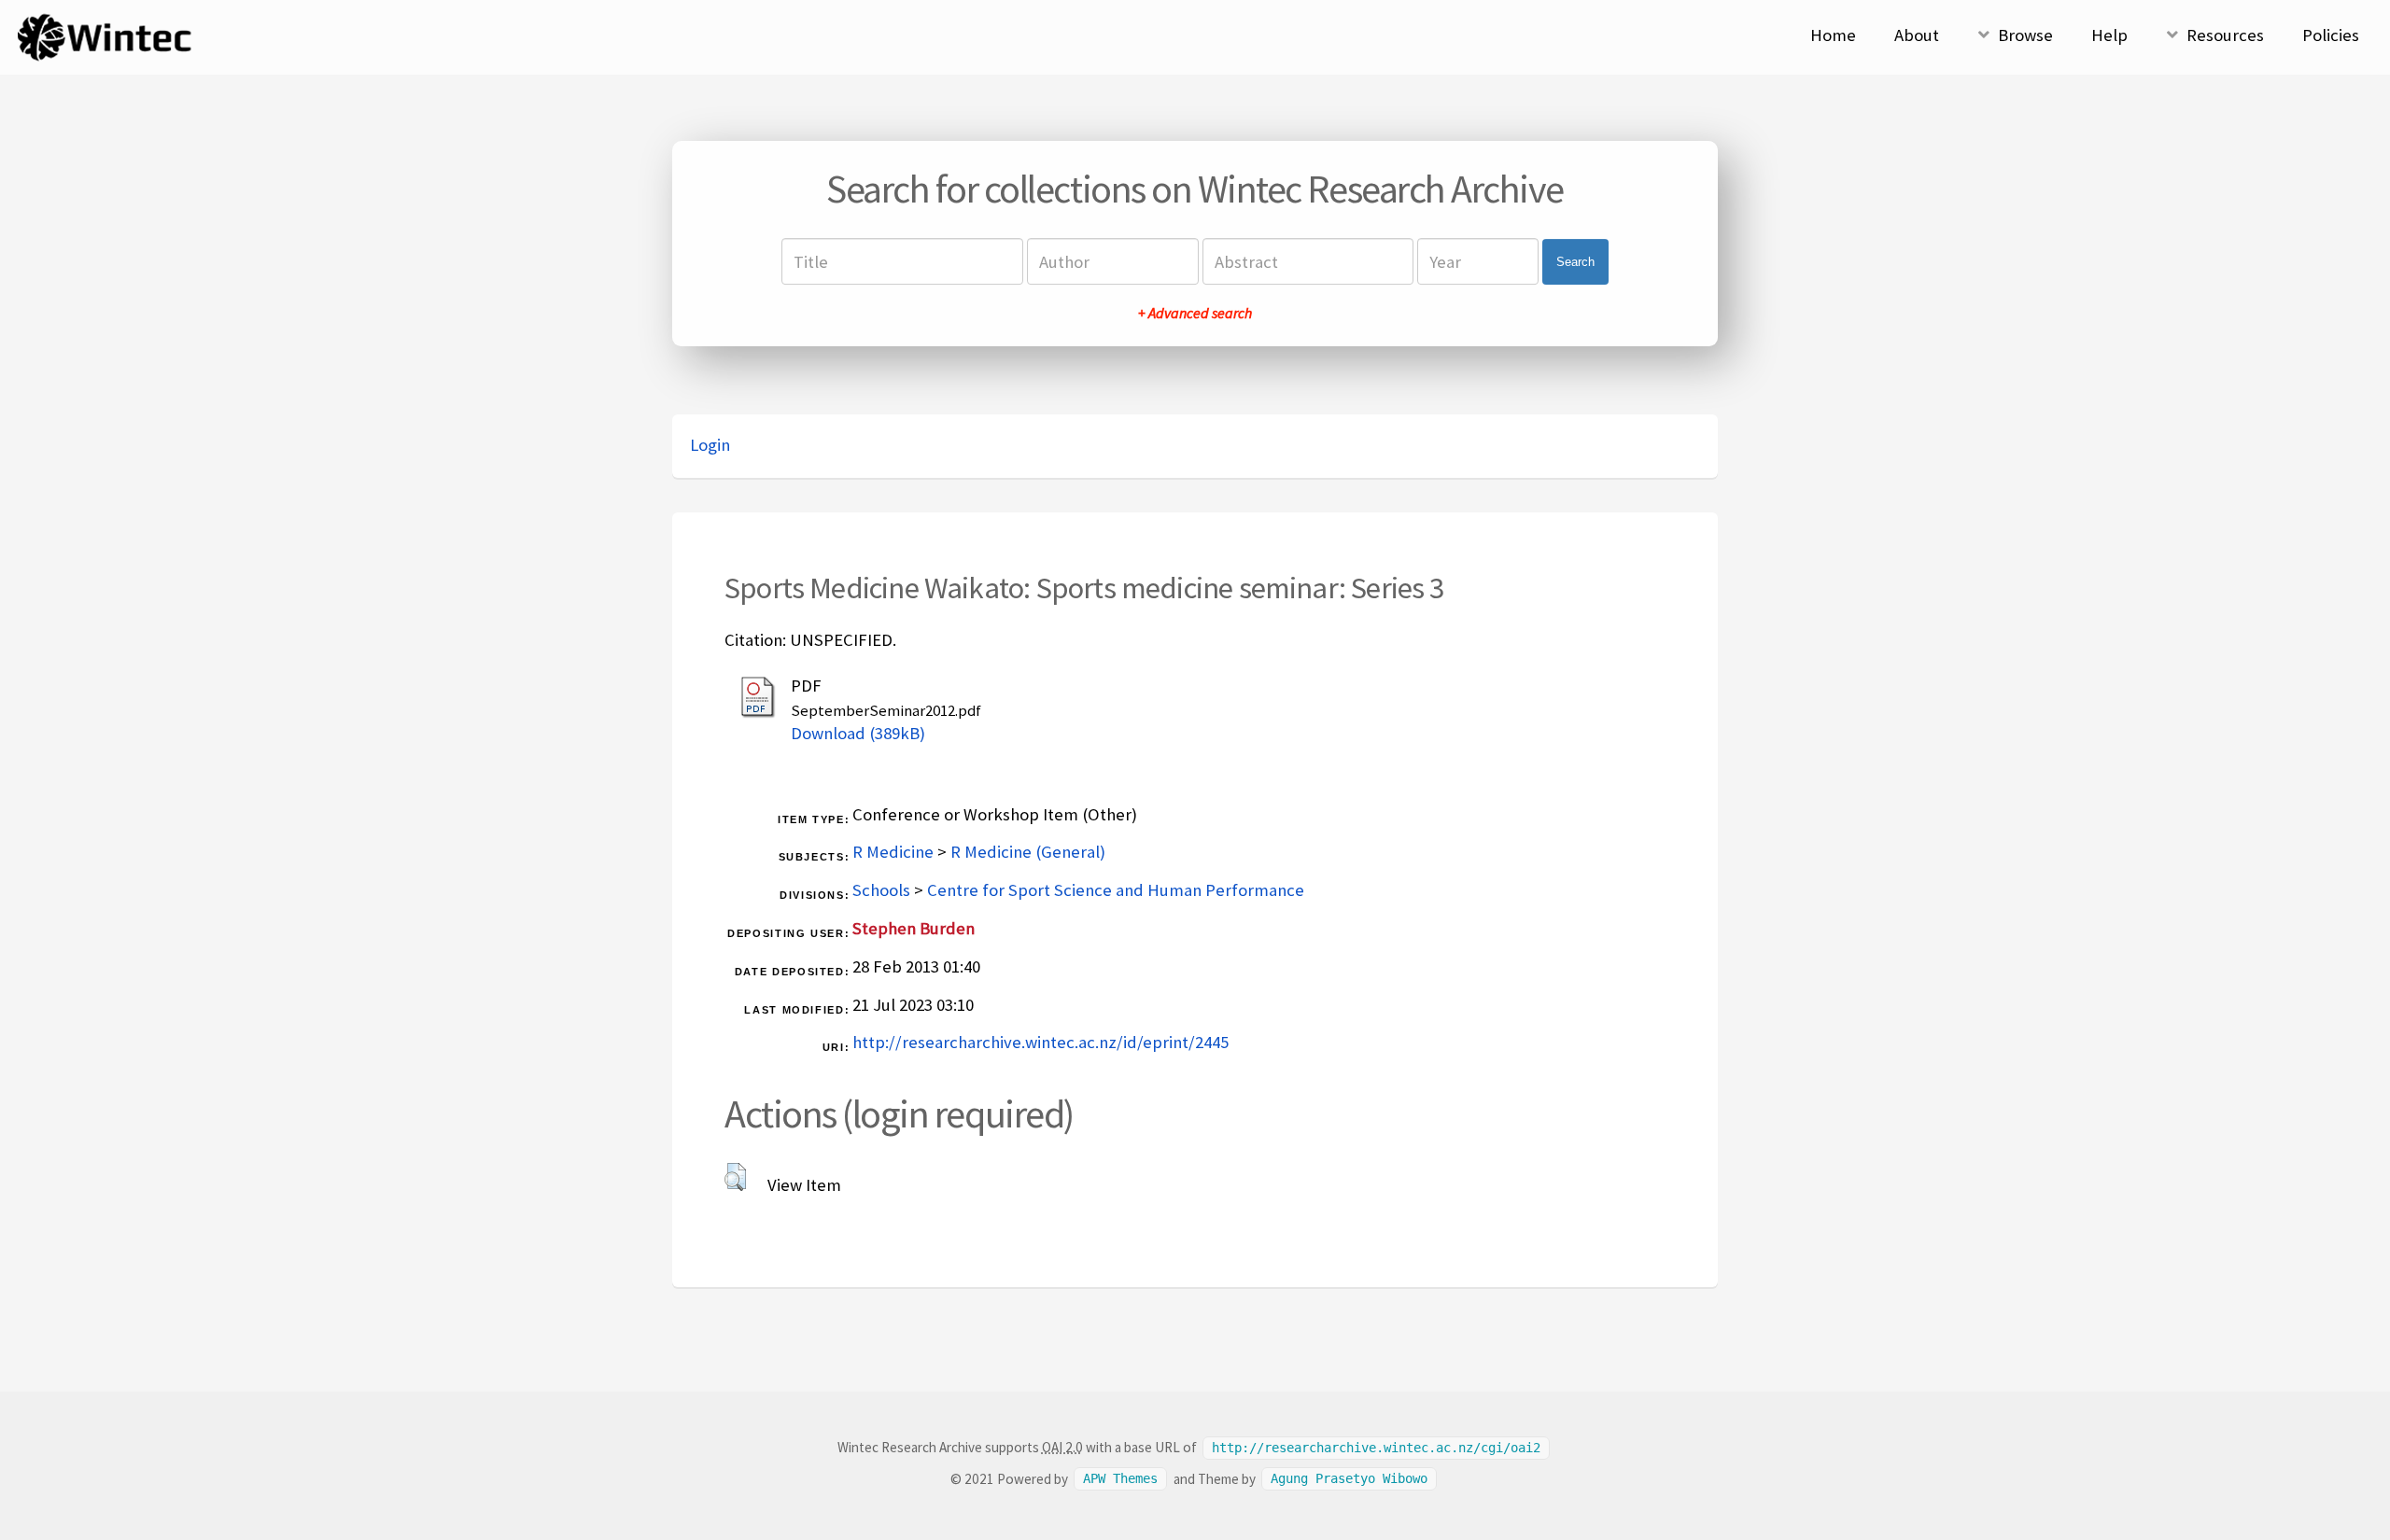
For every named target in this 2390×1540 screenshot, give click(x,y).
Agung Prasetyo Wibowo (1349, 1479)
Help (2109, 35)
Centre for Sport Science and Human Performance (1116, 890)
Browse (2025, 35)
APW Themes (1120, 1479)
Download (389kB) (858, 733)
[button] (735, 1177)
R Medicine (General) (1028, 852)
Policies (2331, 35)
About (1917, 35)
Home (1833, 35)
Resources (2225, 35)
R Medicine (893, 852)
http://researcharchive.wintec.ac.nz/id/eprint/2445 (1040, 1042)
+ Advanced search (1195, 313)
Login (710, 445)
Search (1575, 262)
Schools (881, 890)
